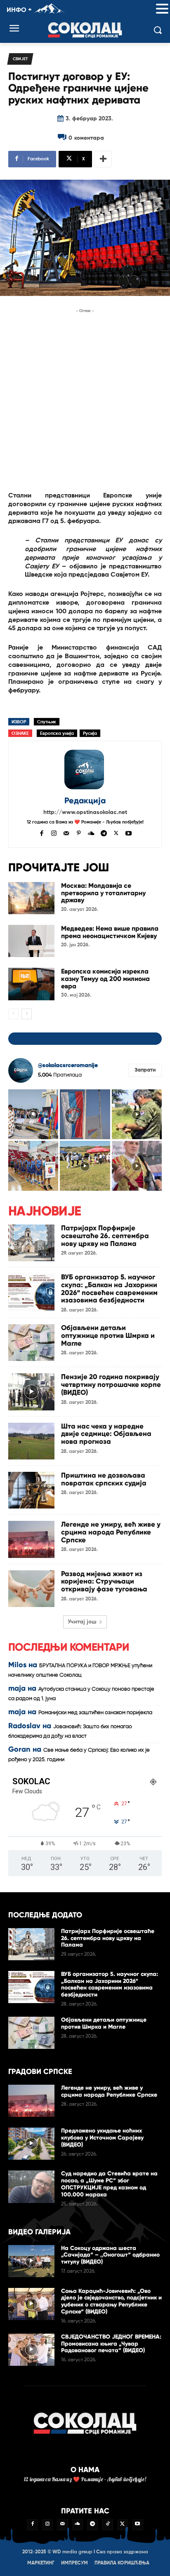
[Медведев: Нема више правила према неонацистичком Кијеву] (31, 941)
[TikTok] (107, 2524)
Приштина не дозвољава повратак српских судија (104, 1479)
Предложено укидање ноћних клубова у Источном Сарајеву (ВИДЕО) (102, 2138)
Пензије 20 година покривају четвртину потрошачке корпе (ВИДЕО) (111, 1384)
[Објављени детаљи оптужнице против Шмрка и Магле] (31, 1343)
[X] (116, 833)
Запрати (145, 1070)
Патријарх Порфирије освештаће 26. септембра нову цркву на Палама (105, 1236)
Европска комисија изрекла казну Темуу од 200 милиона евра (105, 978)
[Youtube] (129, 833)
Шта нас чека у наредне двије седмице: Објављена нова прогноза (106, 1434)
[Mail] (66, 833)
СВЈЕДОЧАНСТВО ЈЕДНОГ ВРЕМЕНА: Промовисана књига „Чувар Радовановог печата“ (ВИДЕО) (111, 2344)
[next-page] (27, 1014)
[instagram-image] (33, 1114)
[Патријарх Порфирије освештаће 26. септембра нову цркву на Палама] (31, 1243)
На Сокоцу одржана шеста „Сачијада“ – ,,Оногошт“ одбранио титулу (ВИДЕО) (110, 2255)
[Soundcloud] (91, 833)
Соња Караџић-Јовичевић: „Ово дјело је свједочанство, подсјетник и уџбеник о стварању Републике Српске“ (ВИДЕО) (111, 2301)
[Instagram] (54, 833)
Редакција (85, 801)
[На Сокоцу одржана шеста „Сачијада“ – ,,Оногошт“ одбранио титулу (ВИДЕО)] (31, 2261)
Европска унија (57, 733)
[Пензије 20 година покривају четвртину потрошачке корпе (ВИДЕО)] (31, 1392)
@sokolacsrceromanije (68, 1065)
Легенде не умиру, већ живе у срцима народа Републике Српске (111, 1532)
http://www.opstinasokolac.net (85, 812)
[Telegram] (104, 833)
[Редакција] (85, 770)
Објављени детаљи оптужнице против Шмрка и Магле (108, 1335)
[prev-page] (13, 1014)
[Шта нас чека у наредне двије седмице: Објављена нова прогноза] (31, 1441)
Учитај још (82, 1622)
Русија (90, 733)
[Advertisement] (85, 400)
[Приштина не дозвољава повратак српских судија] (31, 1490)
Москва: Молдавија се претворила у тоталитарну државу (103, 893)
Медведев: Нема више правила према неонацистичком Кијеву (110, 932)
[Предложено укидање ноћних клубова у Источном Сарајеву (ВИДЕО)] (31, 2144)
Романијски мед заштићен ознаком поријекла (95, 1713)
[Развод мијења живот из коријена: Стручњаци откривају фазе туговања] (31, 1589)
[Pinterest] (79, 833)
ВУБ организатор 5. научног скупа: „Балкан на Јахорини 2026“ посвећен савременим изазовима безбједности (109, 1289)
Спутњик (47, 722)
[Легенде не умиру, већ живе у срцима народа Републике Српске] (31, 1539)
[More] (103, 159)
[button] (162, 9)
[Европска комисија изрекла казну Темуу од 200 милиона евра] (31, 984)
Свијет (20, 59)
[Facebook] (41, 833)
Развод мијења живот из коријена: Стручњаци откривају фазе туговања (104, 1581)
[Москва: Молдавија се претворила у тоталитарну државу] (31, 898)
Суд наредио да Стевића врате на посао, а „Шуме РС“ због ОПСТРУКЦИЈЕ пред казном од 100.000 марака (109, 2184)
